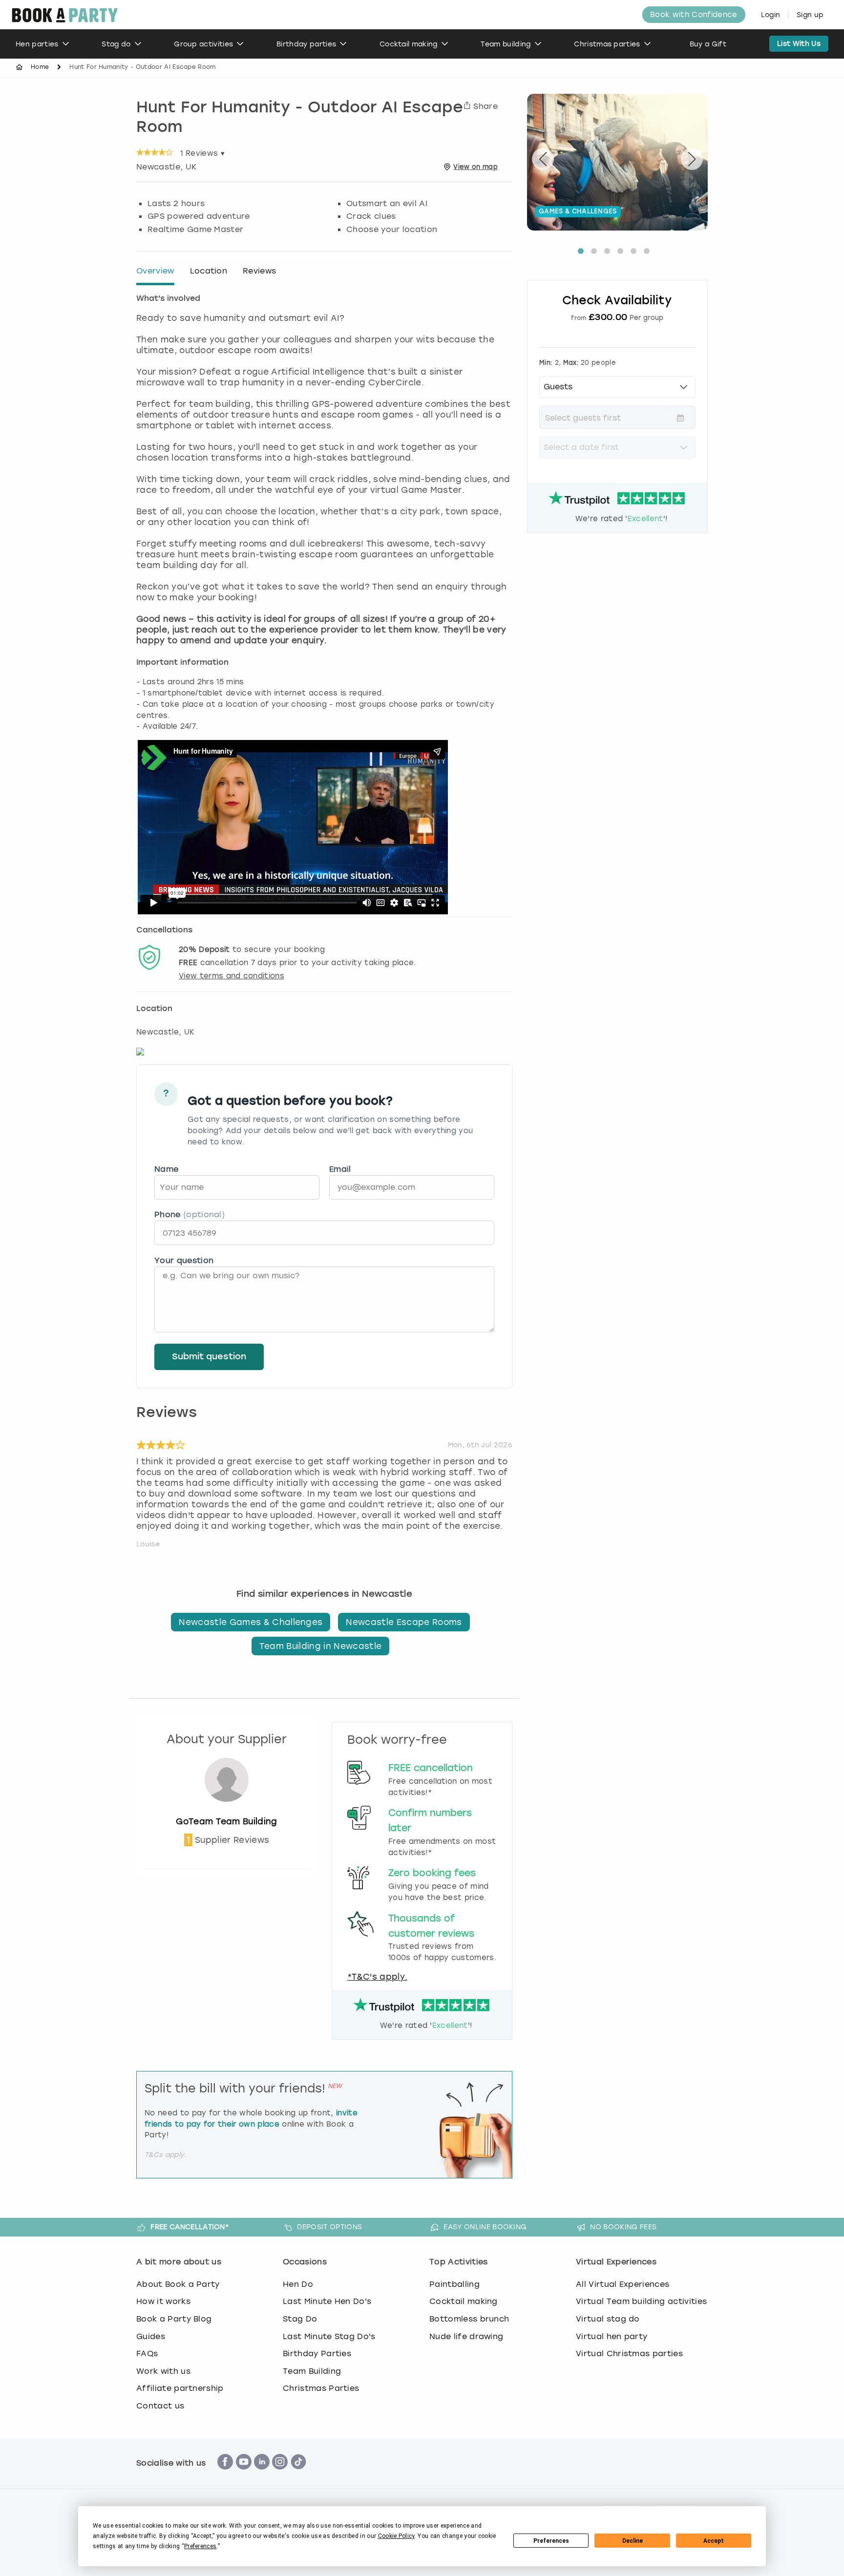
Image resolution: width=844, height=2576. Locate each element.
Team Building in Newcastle (320, 1646)
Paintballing (454, 2284)
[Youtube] (244, 2475)
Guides (151, 2336)
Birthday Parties (317, 2354)
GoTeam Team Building (226, 1821)
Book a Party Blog (174, 2319)
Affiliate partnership (180, 2388)
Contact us (160, 2406)
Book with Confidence (694, 15)
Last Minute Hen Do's (327, 2301)
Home (40, 67)
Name (166, 1169)
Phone (190, 1214)
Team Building (312, 2371)
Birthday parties (306, 44)
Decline (633, 2541)
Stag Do (300, 2319)
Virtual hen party (612, 2336)
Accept (714, 2541)
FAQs (147, 2354)
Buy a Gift (708, 44)
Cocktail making (409, 44)
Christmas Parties (321, 2388)
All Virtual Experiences (622, 2284)
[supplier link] (227, 1811)
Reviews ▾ (202, 153)
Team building (506, 44)
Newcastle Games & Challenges (251, 1622)
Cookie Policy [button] (396, 2536)
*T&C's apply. (377, 1977)
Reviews (259, 271)
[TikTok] (298, 2475)
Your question (184, 1260)
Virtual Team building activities (641, 2301)
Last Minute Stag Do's (329, 2336)
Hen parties (37, 44)
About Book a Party (178, 2284)
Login (771, 15)
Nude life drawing (466, 2336)
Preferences (551, 2541)
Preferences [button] (200, 2546)
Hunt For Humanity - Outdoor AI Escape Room (300, 118)
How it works (163, 2301)
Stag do (116, 44)
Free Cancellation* (190, 2227)
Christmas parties (607, 44)
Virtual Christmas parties (629, 2354)
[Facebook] (225, 2475)
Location (209, 271)
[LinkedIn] (262, 2475)
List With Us (799, 44)
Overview (155, 271)
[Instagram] (280, 2475)
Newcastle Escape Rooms (404, 1622)
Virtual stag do (608, 2319)
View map (475, 167)
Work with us (163, 2371)
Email (340, 1169)
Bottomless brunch (469, 2319)
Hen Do (298, 2284)
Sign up (810, 15)
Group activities (203, 44)
